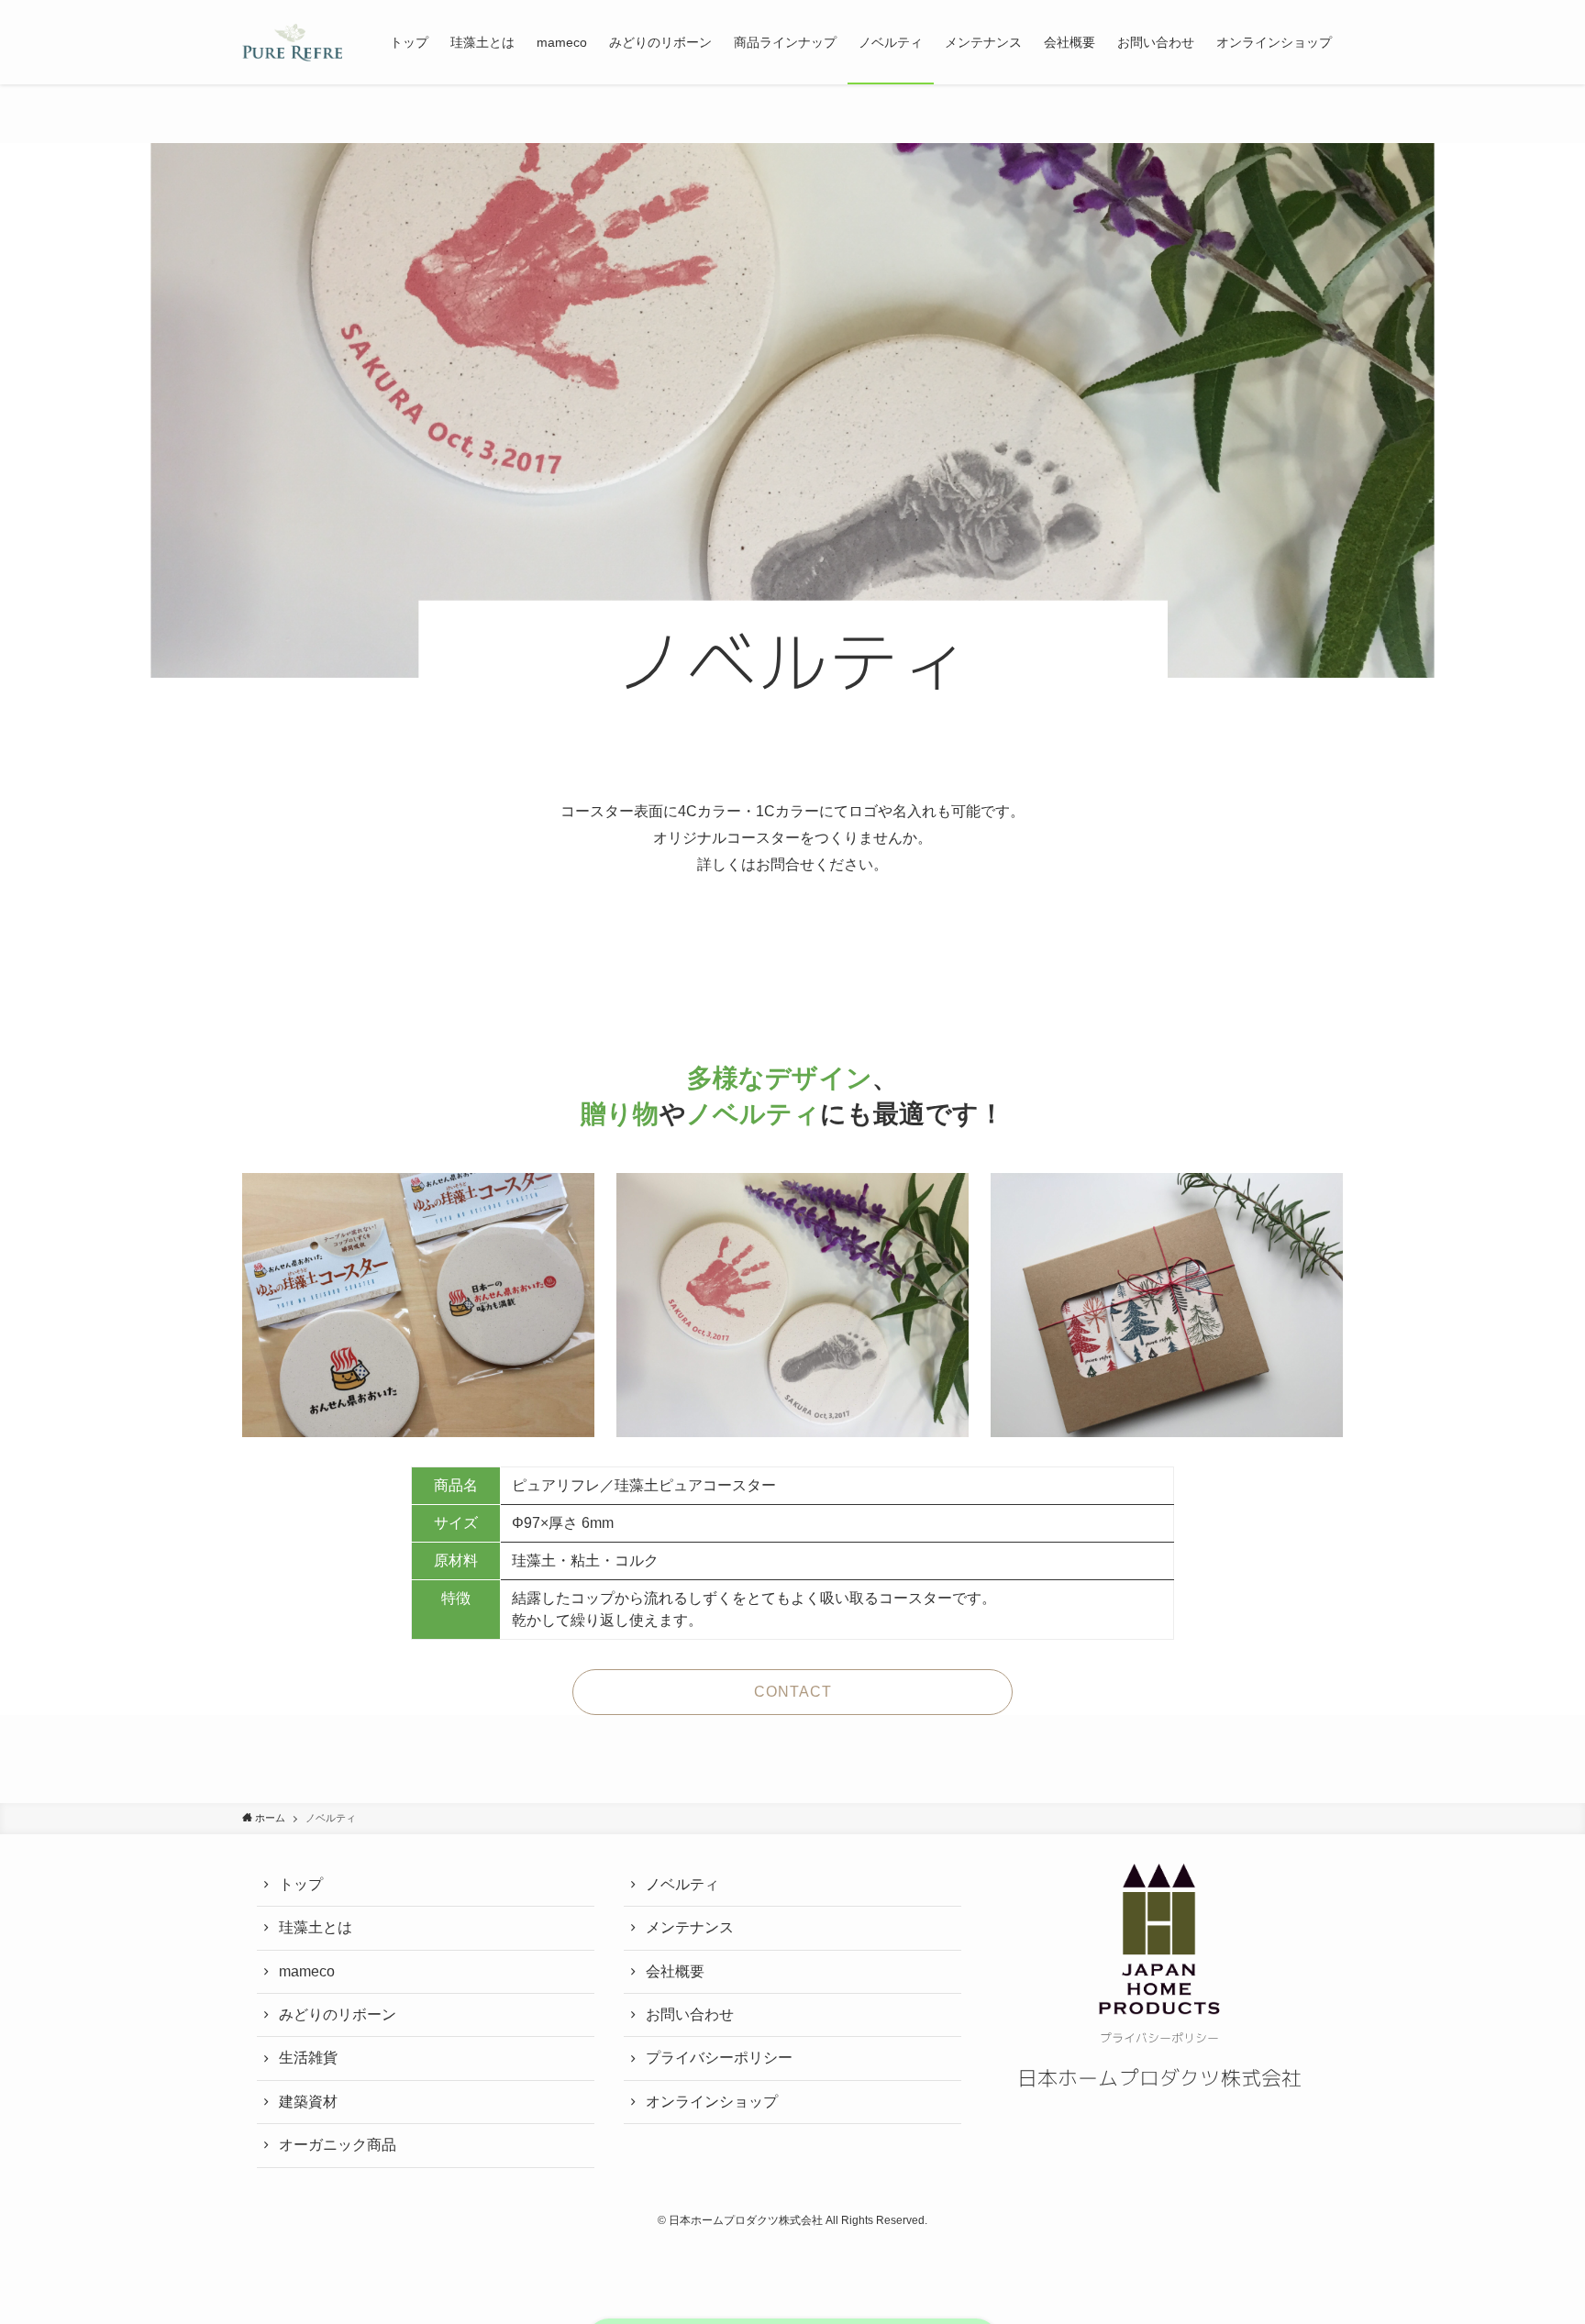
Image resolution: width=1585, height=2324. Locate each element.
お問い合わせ (690, 2014)
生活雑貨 (308, 2058)
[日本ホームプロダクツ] (292, 42)
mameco (307, 1971)
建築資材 (308, 2102)
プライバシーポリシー (719, 2058)
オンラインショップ (712, 2102)
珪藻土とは (316, 1927)
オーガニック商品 (338, 2145)
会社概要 (675, 1971)
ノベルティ (682, 1884)
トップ (301, 1884)
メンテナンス (690, 1927)
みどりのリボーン (338, 2014)
